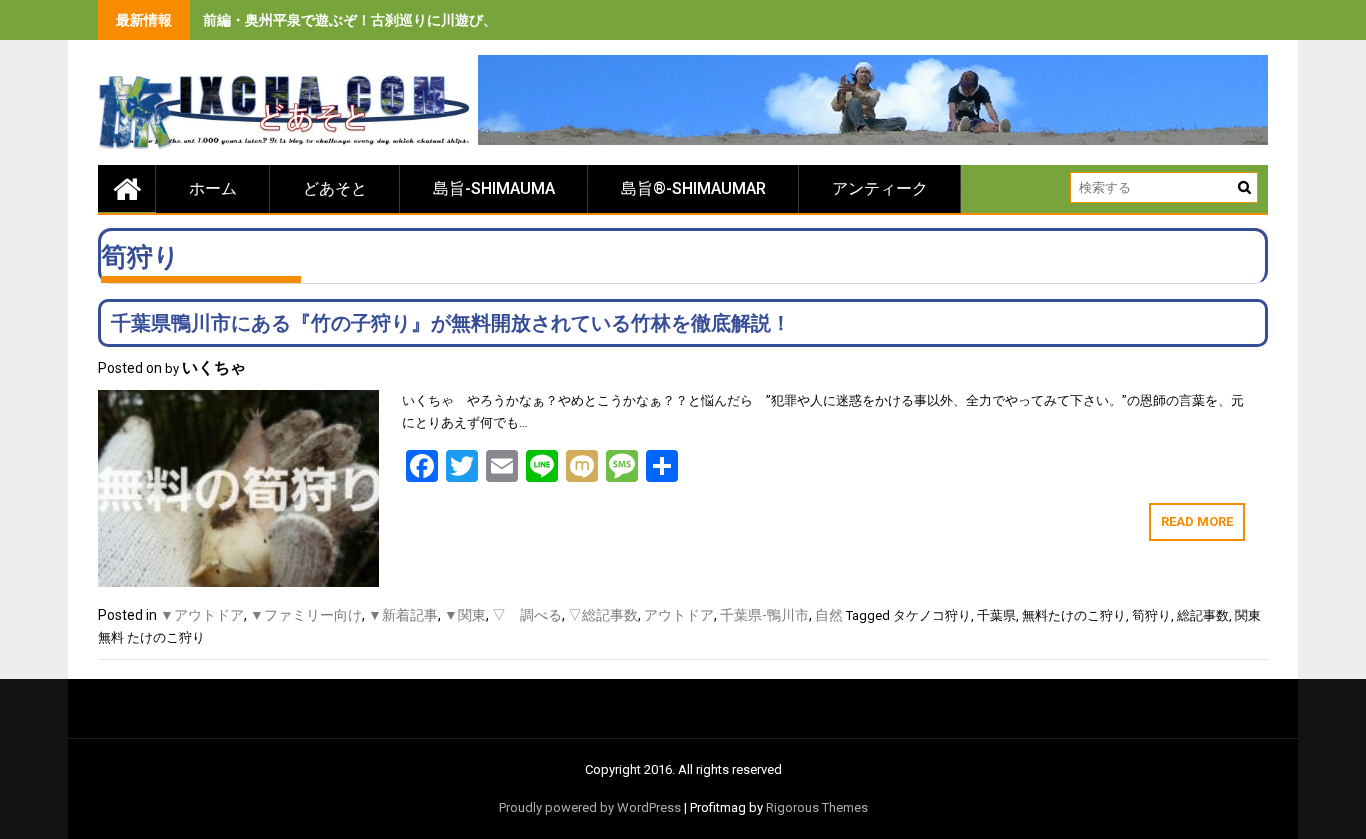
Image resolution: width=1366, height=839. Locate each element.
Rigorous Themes (817, 807)
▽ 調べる (527, 615)
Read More (1197, 521)
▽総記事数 (603, 615)
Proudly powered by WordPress (590, 807)
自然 (829, 615)
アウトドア (679, 615)
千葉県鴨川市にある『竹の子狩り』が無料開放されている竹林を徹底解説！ (451, 323)
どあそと (335, 188)
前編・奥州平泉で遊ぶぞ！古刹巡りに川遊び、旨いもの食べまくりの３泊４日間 (455, 20)
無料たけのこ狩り (1074, 615)
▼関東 (465, 615)
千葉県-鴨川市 (764, 615)
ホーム (213, 188)
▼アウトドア (202, 615)
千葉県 (996, 615)
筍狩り (1151, 615)
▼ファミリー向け (306, 615)
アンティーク (880, 188)
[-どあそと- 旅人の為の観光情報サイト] (127, 188)
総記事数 (1203, 615)
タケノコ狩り (932, 615)
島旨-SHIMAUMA (494, 188)
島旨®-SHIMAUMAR (693, 188)
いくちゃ (214, 367)
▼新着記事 (403, 615)
